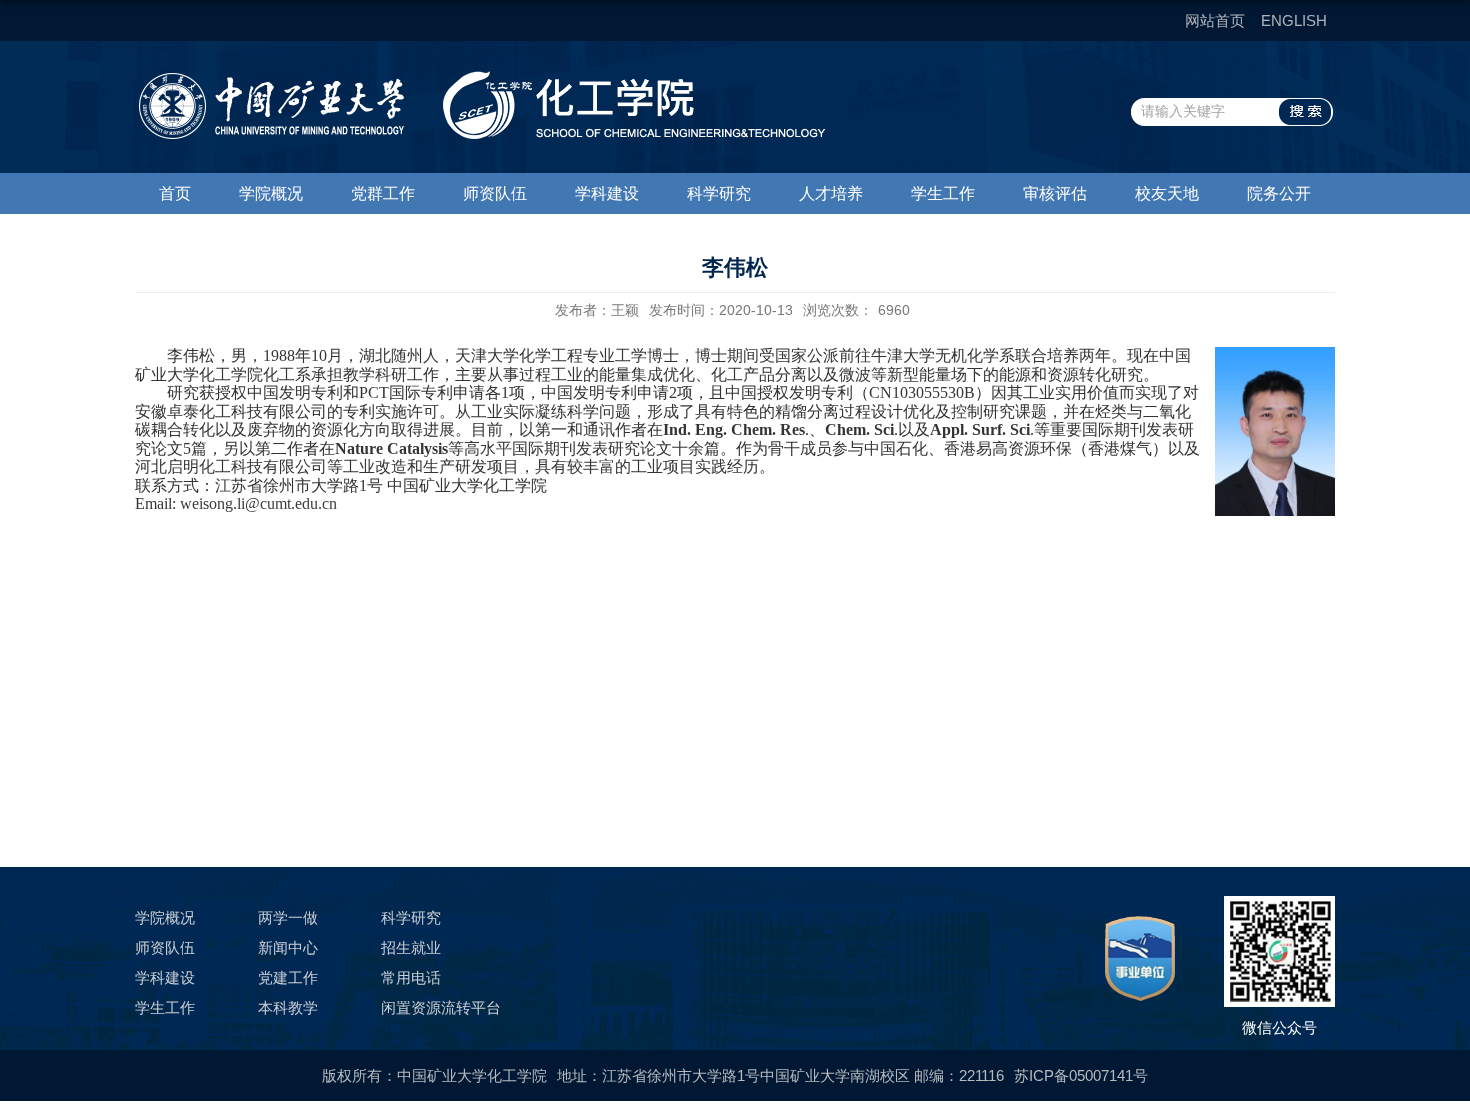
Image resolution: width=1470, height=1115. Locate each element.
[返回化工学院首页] (480, 77)
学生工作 (943, 193)
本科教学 (288, 1007)
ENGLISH (1294, 20)
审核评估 (1055, 193)
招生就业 (411, 947)
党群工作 (383, 193)
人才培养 (831, 193)
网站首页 (1215, 20)
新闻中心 (288, 947)
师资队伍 (495, 193)
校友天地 (1167, 193)
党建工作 (288, 977)
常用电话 (411, 977)
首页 (175, 193)
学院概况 (271, 193)
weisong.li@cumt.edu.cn (258, 503)
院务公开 (1279, 193)
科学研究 (719, 193)
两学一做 (288, 917)
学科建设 (607, 193)
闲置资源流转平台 (441, 1007)
